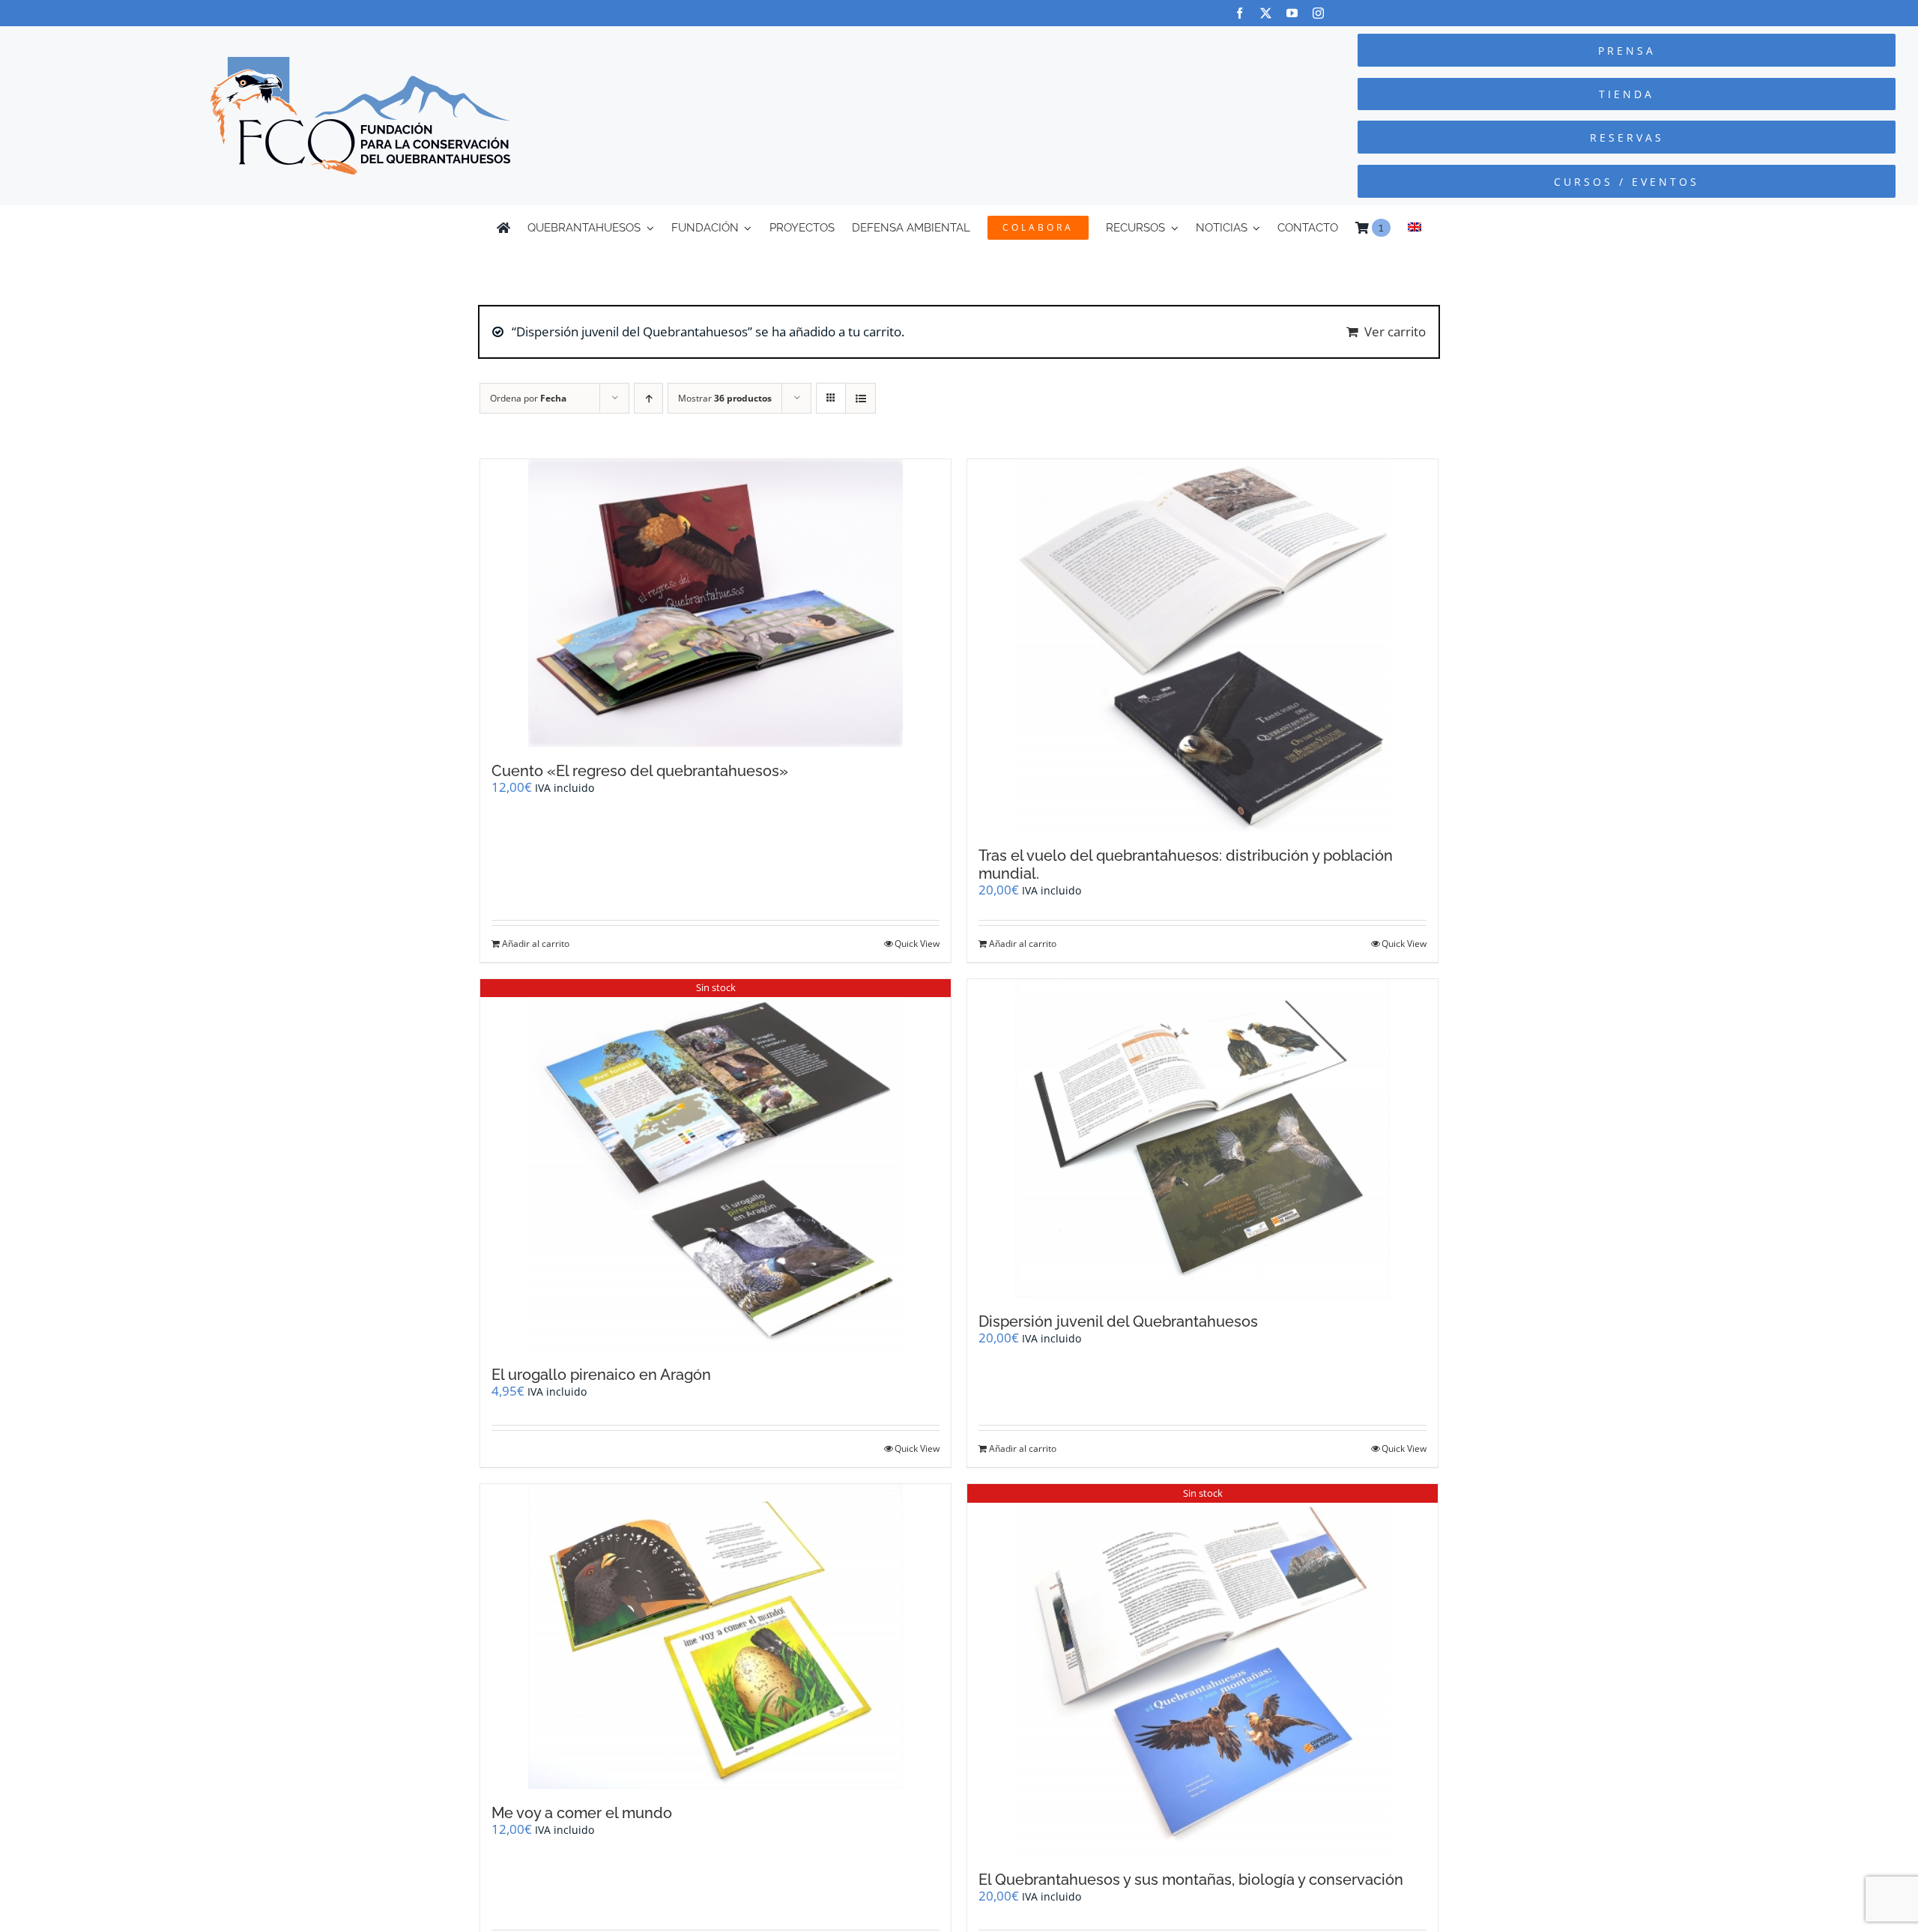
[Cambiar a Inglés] (1415, 228)
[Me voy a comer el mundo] (716, 1637)
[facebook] (1240, 13)
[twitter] (1266, 13)
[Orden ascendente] (648, 398)
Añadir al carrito (536, 944)
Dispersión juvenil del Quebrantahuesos (1118, 1321)
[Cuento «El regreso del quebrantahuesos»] (716, 603)
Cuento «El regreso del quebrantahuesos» (640, 771)
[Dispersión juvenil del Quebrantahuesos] (1202, 1138)
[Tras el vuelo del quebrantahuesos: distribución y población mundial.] (1202, 645)
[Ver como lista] (860, 398)
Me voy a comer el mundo (582, 1813)
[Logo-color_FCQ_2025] (360, 63)
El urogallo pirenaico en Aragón (601, 1375)
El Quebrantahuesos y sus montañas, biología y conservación (1191, 1880)
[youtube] (1292, 13)
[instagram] (1318, 13)
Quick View (917, 944)
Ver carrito (1395, 331)
